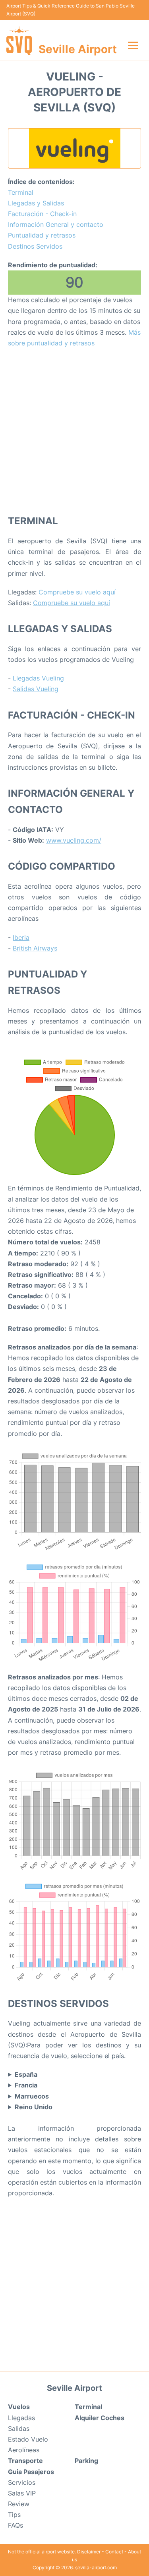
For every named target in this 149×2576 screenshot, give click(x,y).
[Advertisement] (74, 431)
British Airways (35, 948)
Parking (86, 2461)
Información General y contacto (56, 224)
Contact (114, 2552)
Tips (14, 2515)
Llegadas (21, 2418)
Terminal (21, 192)
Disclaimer (89, 2552)
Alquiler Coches (100, 2418)
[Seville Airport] (19, 40)
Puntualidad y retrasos (42, 235)
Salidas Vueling (36, 689)
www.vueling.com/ (74, 840)
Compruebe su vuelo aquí (77, 592)
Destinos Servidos (35, 246)
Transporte (25, 2461)
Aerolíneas (24, 2450)
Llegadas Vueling (38, 678)
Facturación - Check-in (42, 214)
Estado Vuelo (28, 2439)
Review (19, 2504)
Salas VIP (22, 2493)
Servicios (22, 2482)
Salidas (19, 2428)
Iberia (21, 937)
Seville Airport (78, 49)
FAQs (15, 2525)
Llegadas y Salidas (36, 203)
